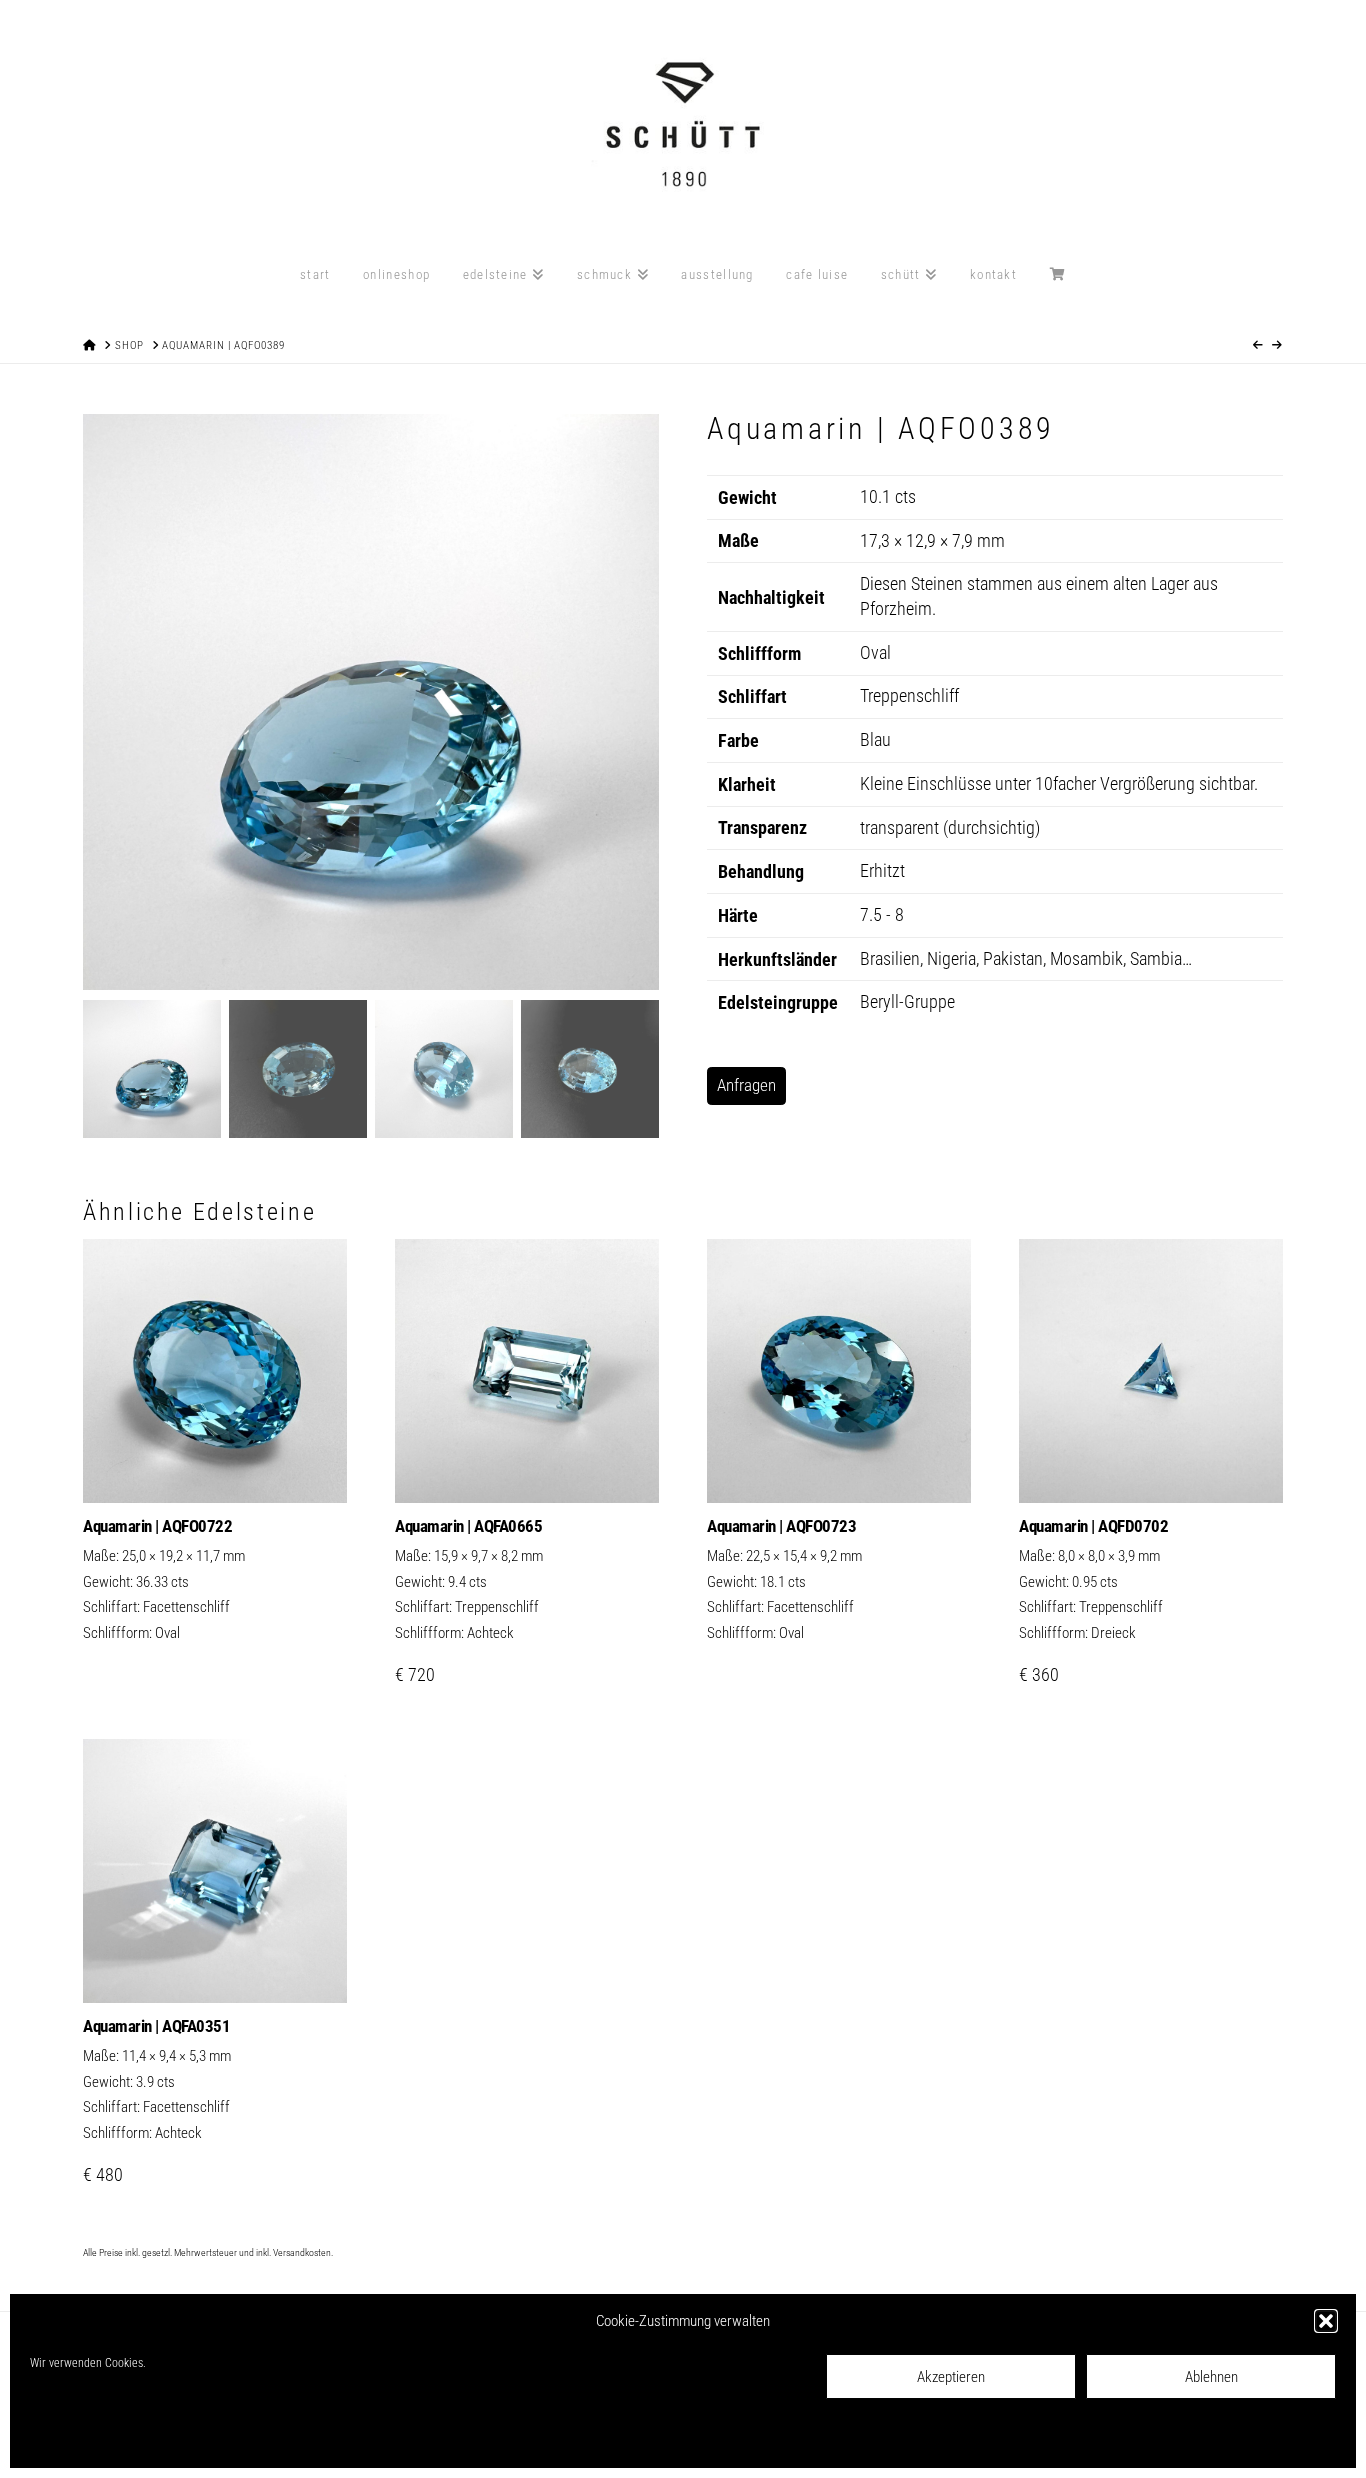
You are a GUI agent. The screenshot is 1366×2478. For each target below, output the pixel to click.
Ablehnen (1211, 2377)
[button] (1326, 2321)
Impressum (261, 2439)
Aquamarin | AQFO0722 (157, 1526)
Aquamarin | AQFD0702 (1093, 1526)
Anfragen (746, 1085)
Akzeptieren (951, 2377)
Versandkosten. (303, 2252)
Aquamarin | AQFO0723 (781, 1526)
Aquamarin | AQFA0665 (468, 1526)
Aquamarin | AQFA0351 (156, 2026)
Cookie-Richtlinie (70, 2439)
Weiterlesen (215, 1467)
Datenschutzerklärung (173, 2439)
